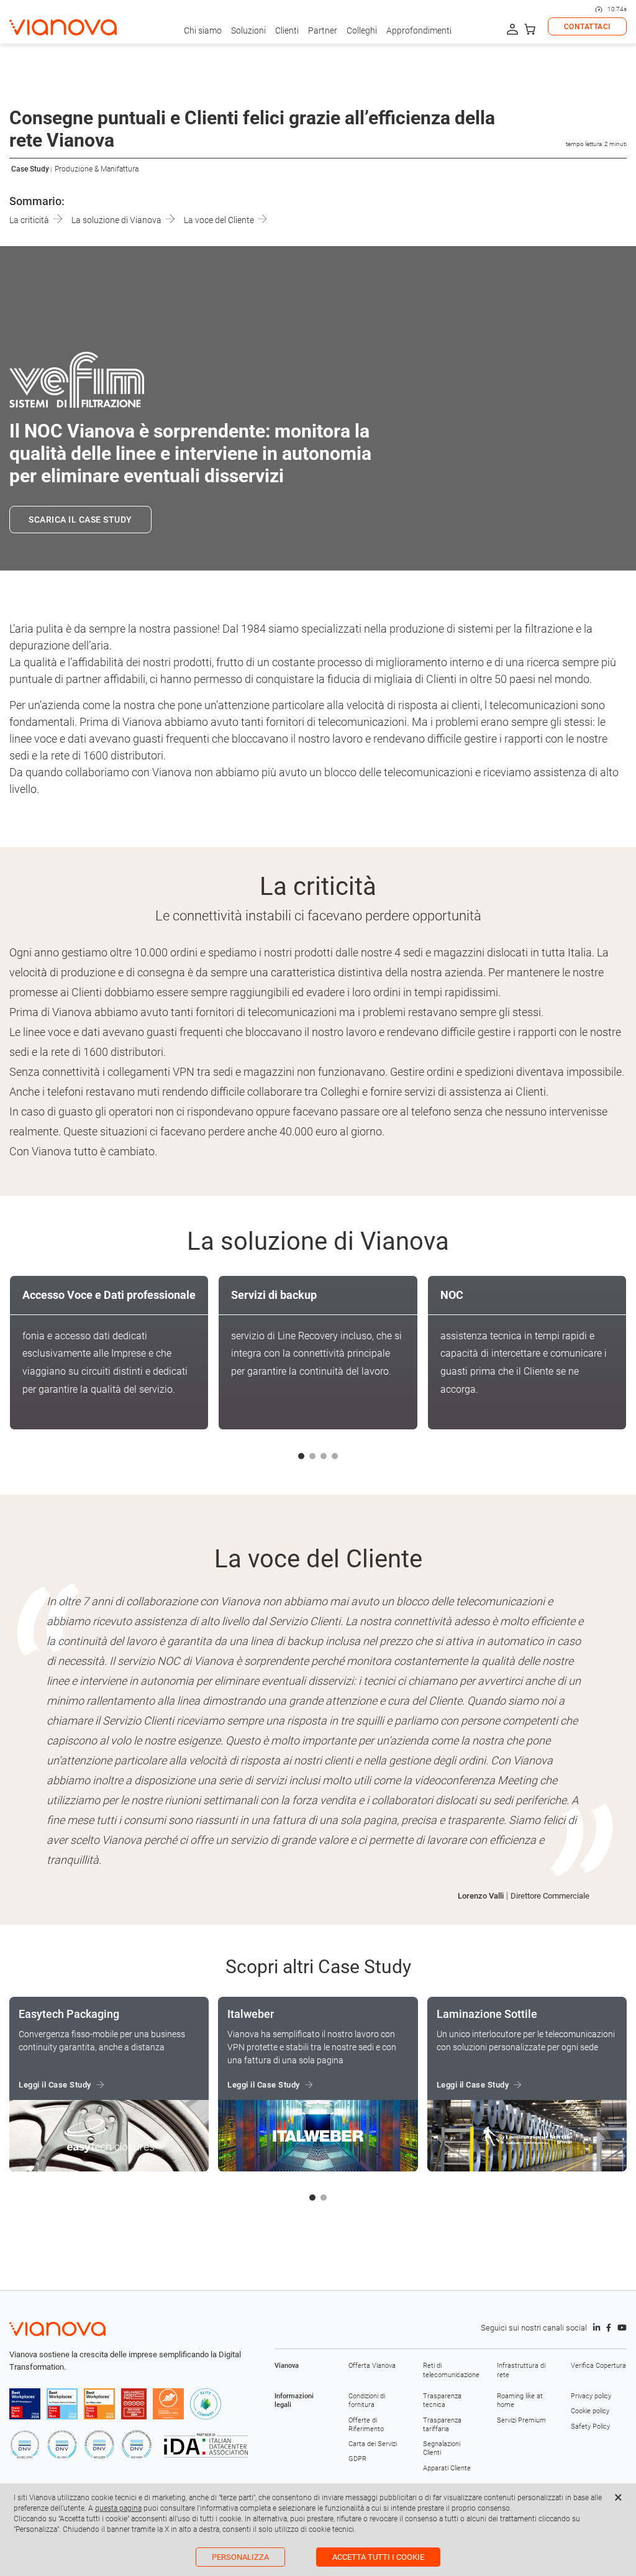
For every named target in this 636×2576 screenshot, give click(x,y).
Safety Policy (590, 2427)
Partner (323, 30)
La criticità (30, 220)
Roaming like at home (520, 2400)
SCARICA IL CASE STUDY (80, 520)
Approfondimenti (419, 30)
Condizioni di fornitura (367, 2400)
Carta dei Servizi (373, 2444)
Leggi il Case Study (55, 2085)
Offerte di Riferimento (366, 2425)
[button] (301, 1456)
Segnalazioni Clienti (442, 2448)
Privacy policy (591, 2396)
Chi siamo (203, 30)
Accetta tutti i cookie (378, 2557)
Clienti (287, 30)
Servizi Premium (521, 2420)
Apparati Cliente (447, 2468)
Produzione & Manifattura (97, 169)
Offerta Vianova (372, 2366)
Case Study (30, 169)
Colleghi (362, 30)
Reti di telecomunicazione (451, 2370)
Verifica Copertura (598, 2366)
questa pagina (118, 2508)
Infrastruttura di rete (521, 2370)
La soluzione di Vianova (117, 220)
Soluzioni (248, 30)
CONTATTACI (587, 27)
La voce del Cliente (220, 220)
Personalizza (240, 2557)
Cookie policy (590, 2411)
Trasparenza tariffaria (442, 2425)
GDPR (357, 2459)
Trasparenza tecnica (442, 2400)
